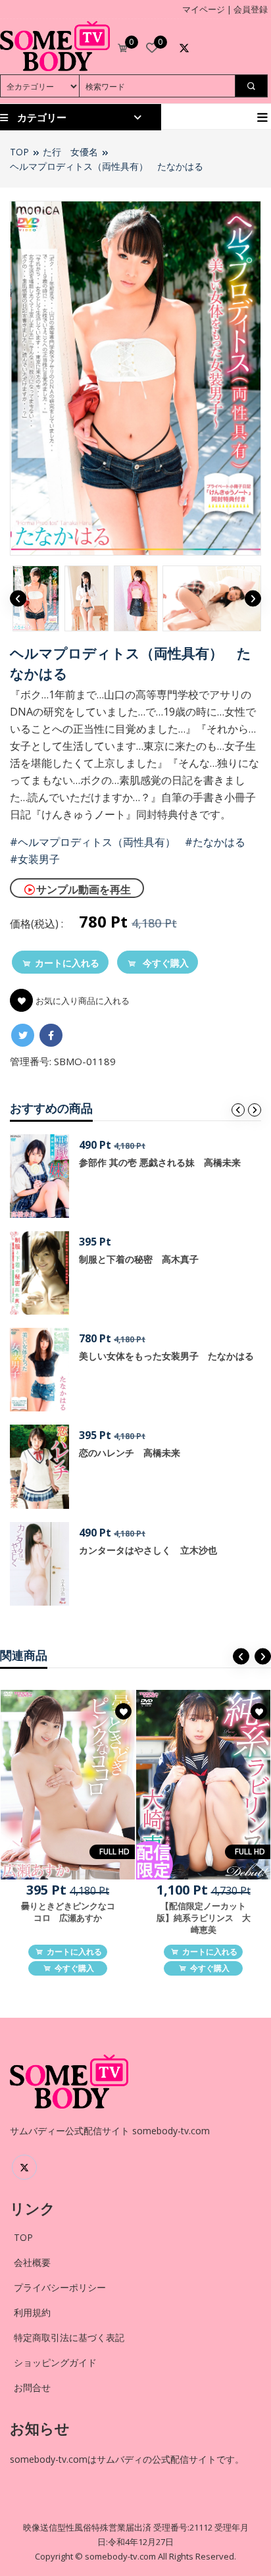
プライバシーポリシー (60, 2287)
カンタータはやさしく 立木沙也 (148, 1550)
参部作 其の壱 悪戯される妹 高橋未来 (160, 1162)
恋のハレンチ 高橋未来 (130, 1453)
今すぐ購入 (164, 963)
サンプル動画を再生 (84, 889)
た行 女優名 (70, 152)
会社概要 (32, 2262)
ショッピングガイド (55, 2362)
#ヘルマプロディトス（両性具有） (93, 842)
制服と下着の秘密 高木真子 (139, 1259)
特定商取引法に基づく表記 (69, 2337)
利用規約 (32, 2312)
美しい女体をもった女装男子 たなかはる (166, 1356)
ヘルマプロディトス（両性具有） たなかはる (107, 166)
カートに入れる (67, 963)
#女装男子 (35, 859)
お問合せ (32, 2387)
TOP (19, 152)
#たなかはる (215, 842)
